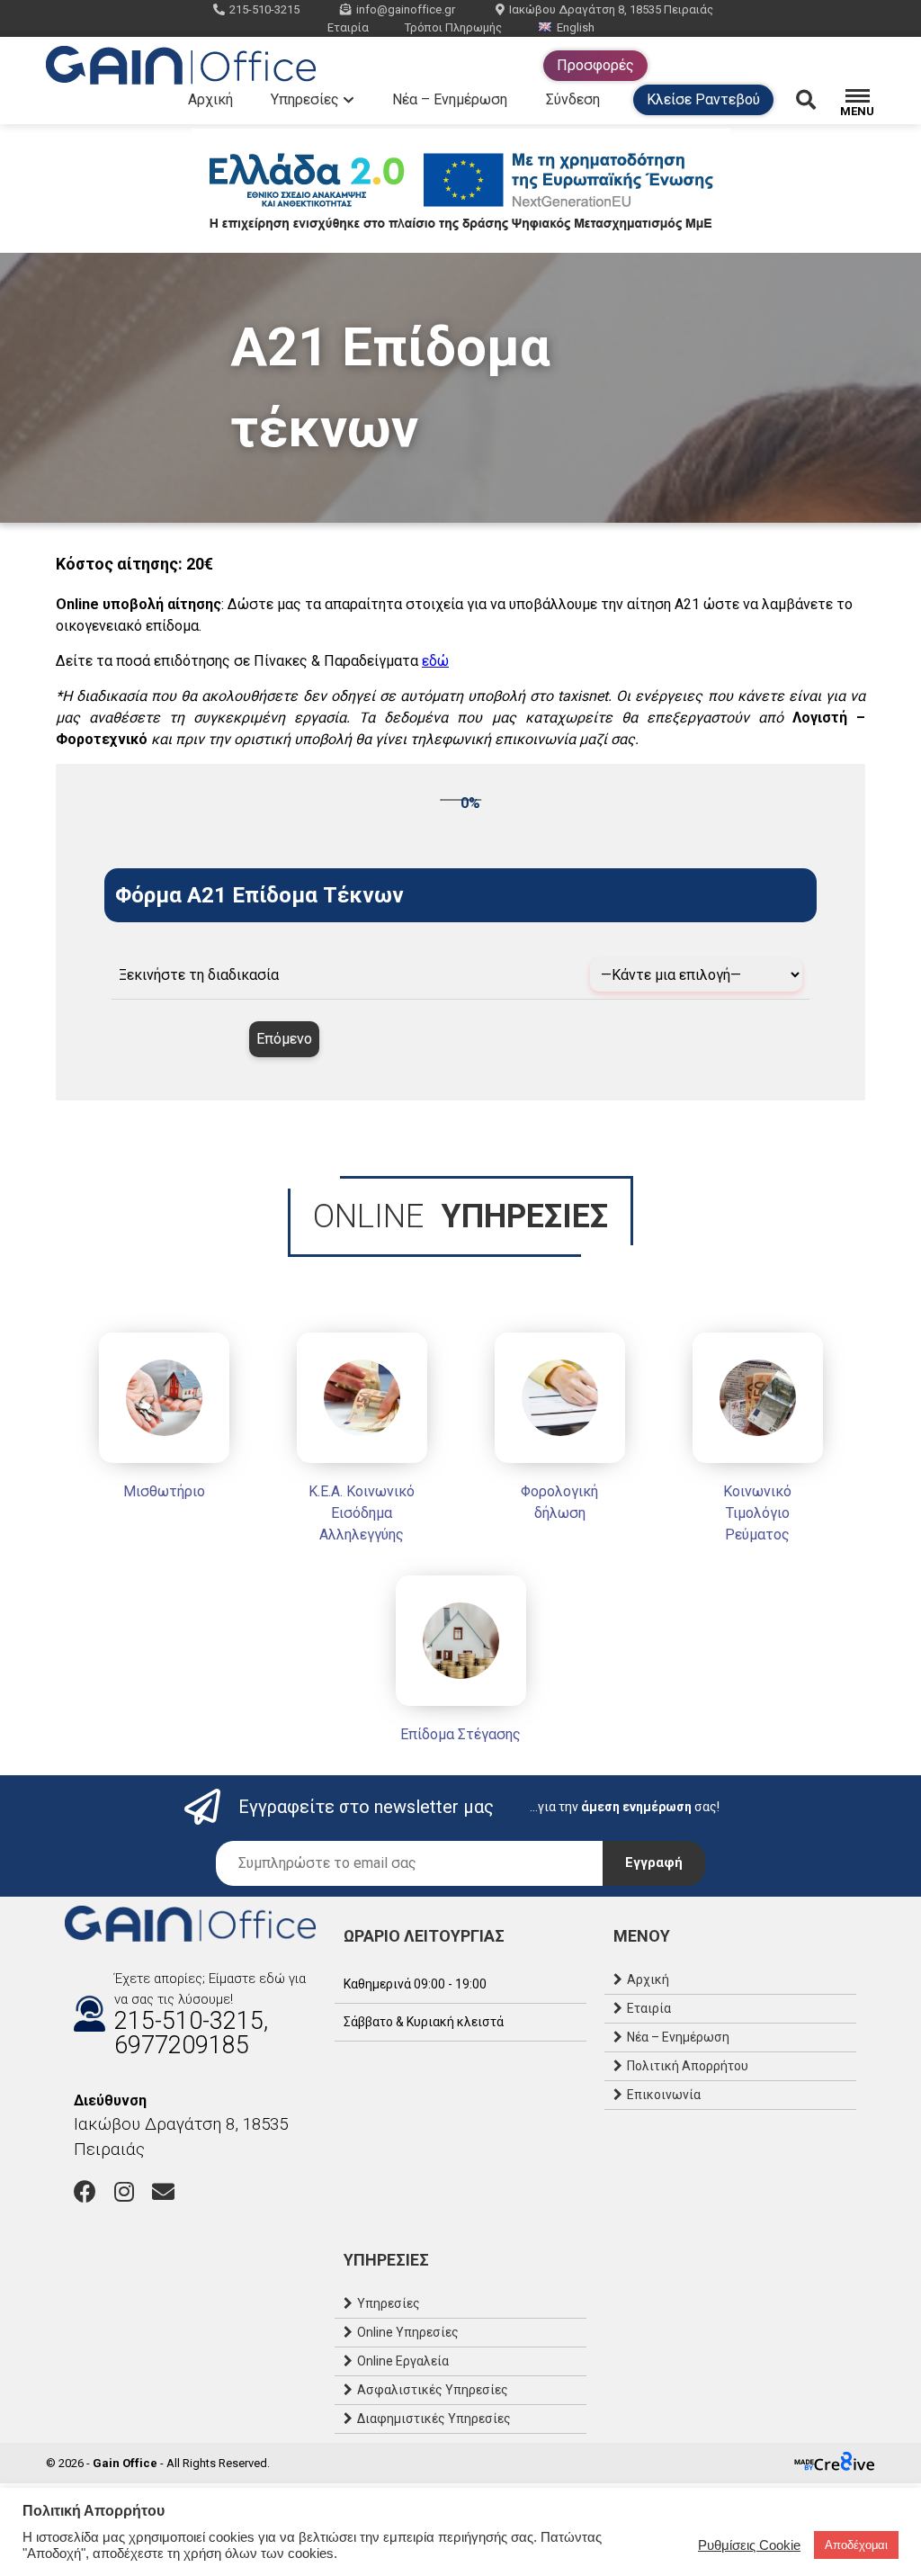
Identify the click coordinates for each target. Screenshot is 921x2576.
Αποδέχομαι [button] (856, 2545)
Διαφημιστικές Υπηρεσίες (434, 2419)
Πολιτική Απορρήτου (688, 2066)
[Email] (163, 2191)
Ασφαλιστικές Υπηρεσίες (433, 2390)
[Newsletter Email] (409, 1863)
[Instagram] (124, 2191)
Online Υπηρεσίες (408, 2332)
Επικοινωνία (664, 2095)
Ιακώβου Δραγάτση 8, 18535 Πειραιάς (611, 9)
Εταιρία (348, 27)
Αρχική (210, 99)
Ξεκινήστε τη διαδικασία (199, 975)
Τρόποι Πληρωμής (453, 27)
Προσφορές (595, 65)
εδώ (435, 661)
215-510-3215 (264, 9)
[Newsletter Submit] (654, 1863)
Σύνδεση (573, 99)
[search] (818, 100)
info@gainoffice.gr (406, 9)
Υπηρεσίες (305, 99)
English (576, 27)
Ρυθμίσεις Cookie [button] (749, 2545)
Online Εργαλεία (403, 2361)
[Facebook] (85, 2191)
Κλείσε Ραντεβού (703, 99)
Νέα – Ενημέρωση (450, 99)
